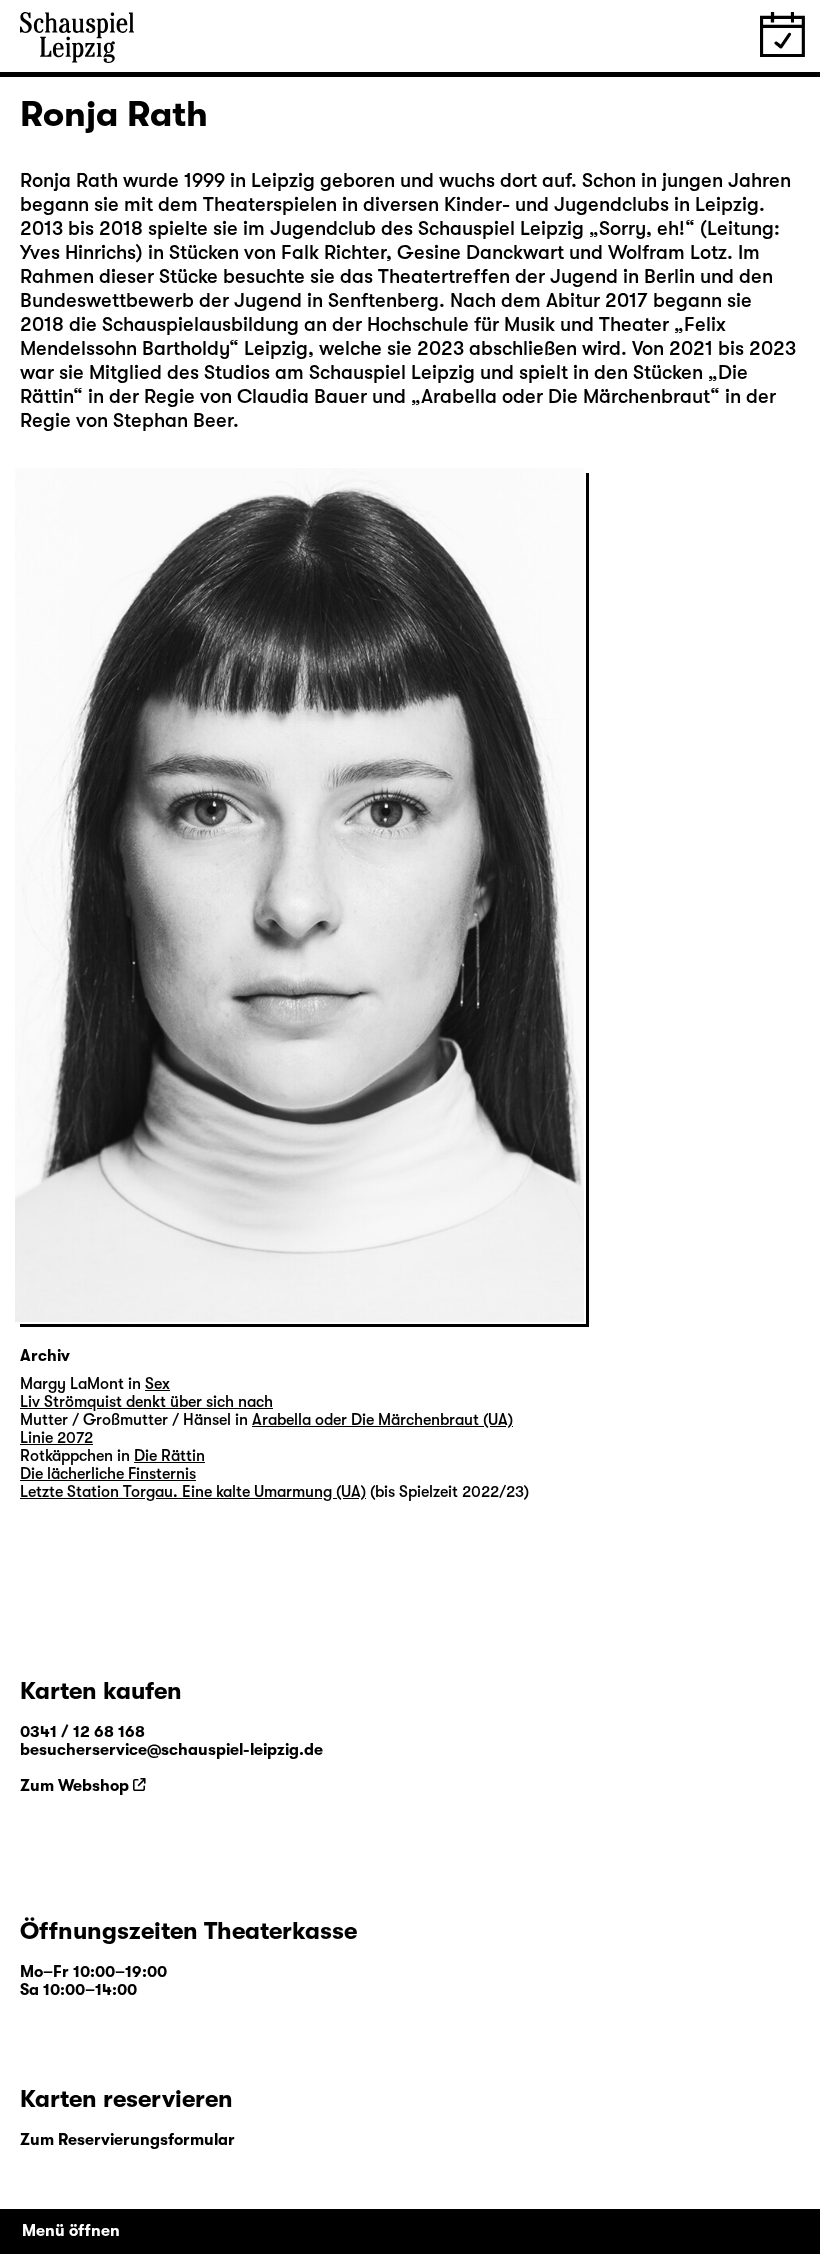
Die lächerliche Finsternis (108, 1474)
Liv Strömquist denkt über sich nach (146, 1402)
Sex (157, 1384)
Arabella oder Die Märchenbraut (565, 396)
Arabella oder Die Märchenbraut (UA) (382, 1420)
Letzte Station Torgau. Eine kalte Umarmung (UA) (193, 1492)
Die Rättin (169, 1456)
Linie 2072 (56, 1438)
